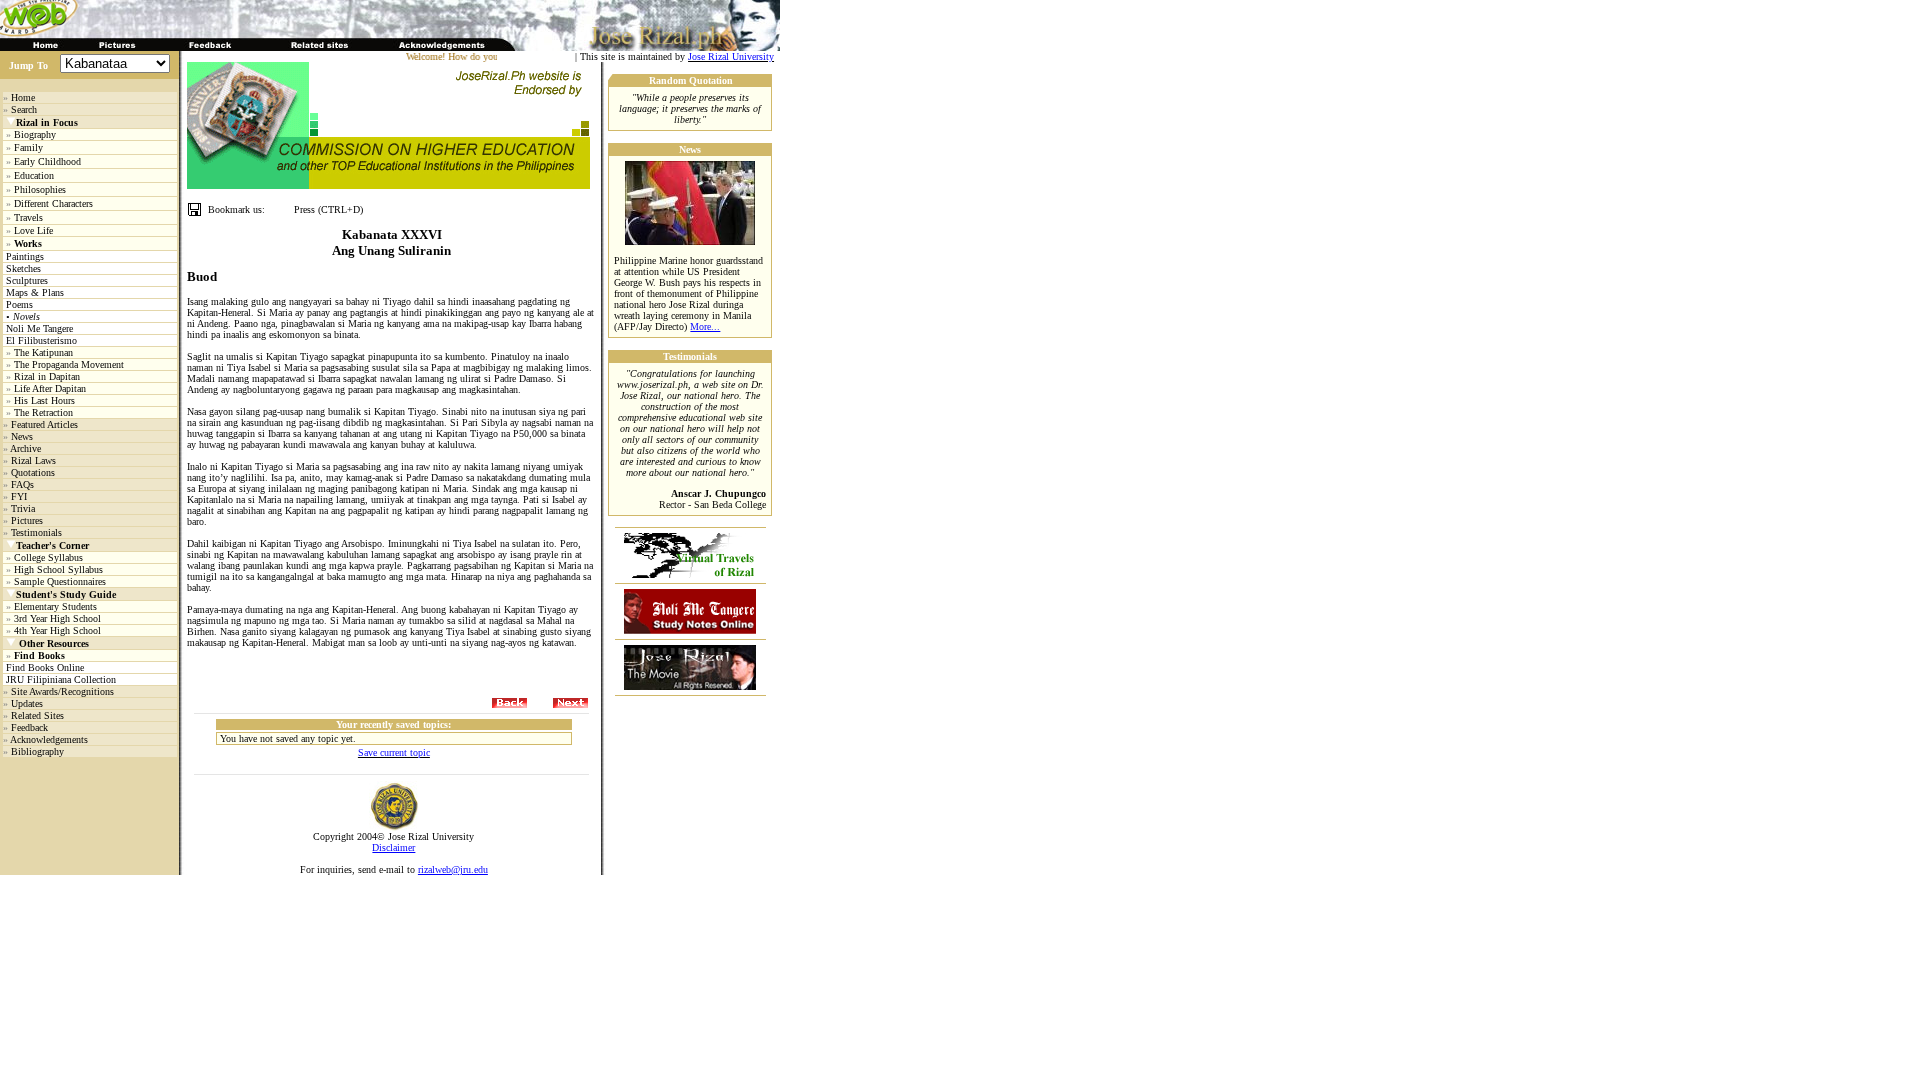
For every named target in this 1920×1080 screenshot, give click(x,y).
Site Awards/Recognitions (62, 691)
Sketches (23, 268)
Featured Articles (44, 424)
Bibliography (37, 751)
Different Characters (53, 203)
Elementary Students (55, 606)
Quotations (33, 472)
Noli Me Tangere (39, 328)
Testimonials (36, 532)
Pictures (27, 520)
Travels (28, 217)
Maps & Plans (35, 292)
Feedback (29, 727)
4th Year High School (57, 630)
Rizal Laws (33, 460)
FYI (19, 496)
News (22, 436)
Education (34, 175)
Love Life (33, 230)
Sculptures (27, 280)
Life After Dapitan (50, 388)
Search (24, 109)
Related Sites (37, 715)
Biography (35, 134)
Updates (27, 703)
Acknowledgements (49, 739)
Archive (25, 448)
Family (28, 147)
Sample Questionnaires (60, 581)
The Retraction (43, 412)
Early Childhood (47, 161)
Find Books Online (45, 667)
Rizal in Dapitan (47, 376)
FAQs (22, 484)
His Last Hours (44, 400)
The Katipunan (43, 352)
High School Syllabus (58, 569)
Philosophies (40, 189)
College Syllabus (48, 557)
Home (23, 97)
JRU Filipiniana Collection (61, 679)
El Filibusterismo (41, 340)
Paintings (25, 256)
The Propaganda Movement (69, 364)
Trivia (23, 508)
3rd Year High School (57, 618)
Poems (19, 304)
